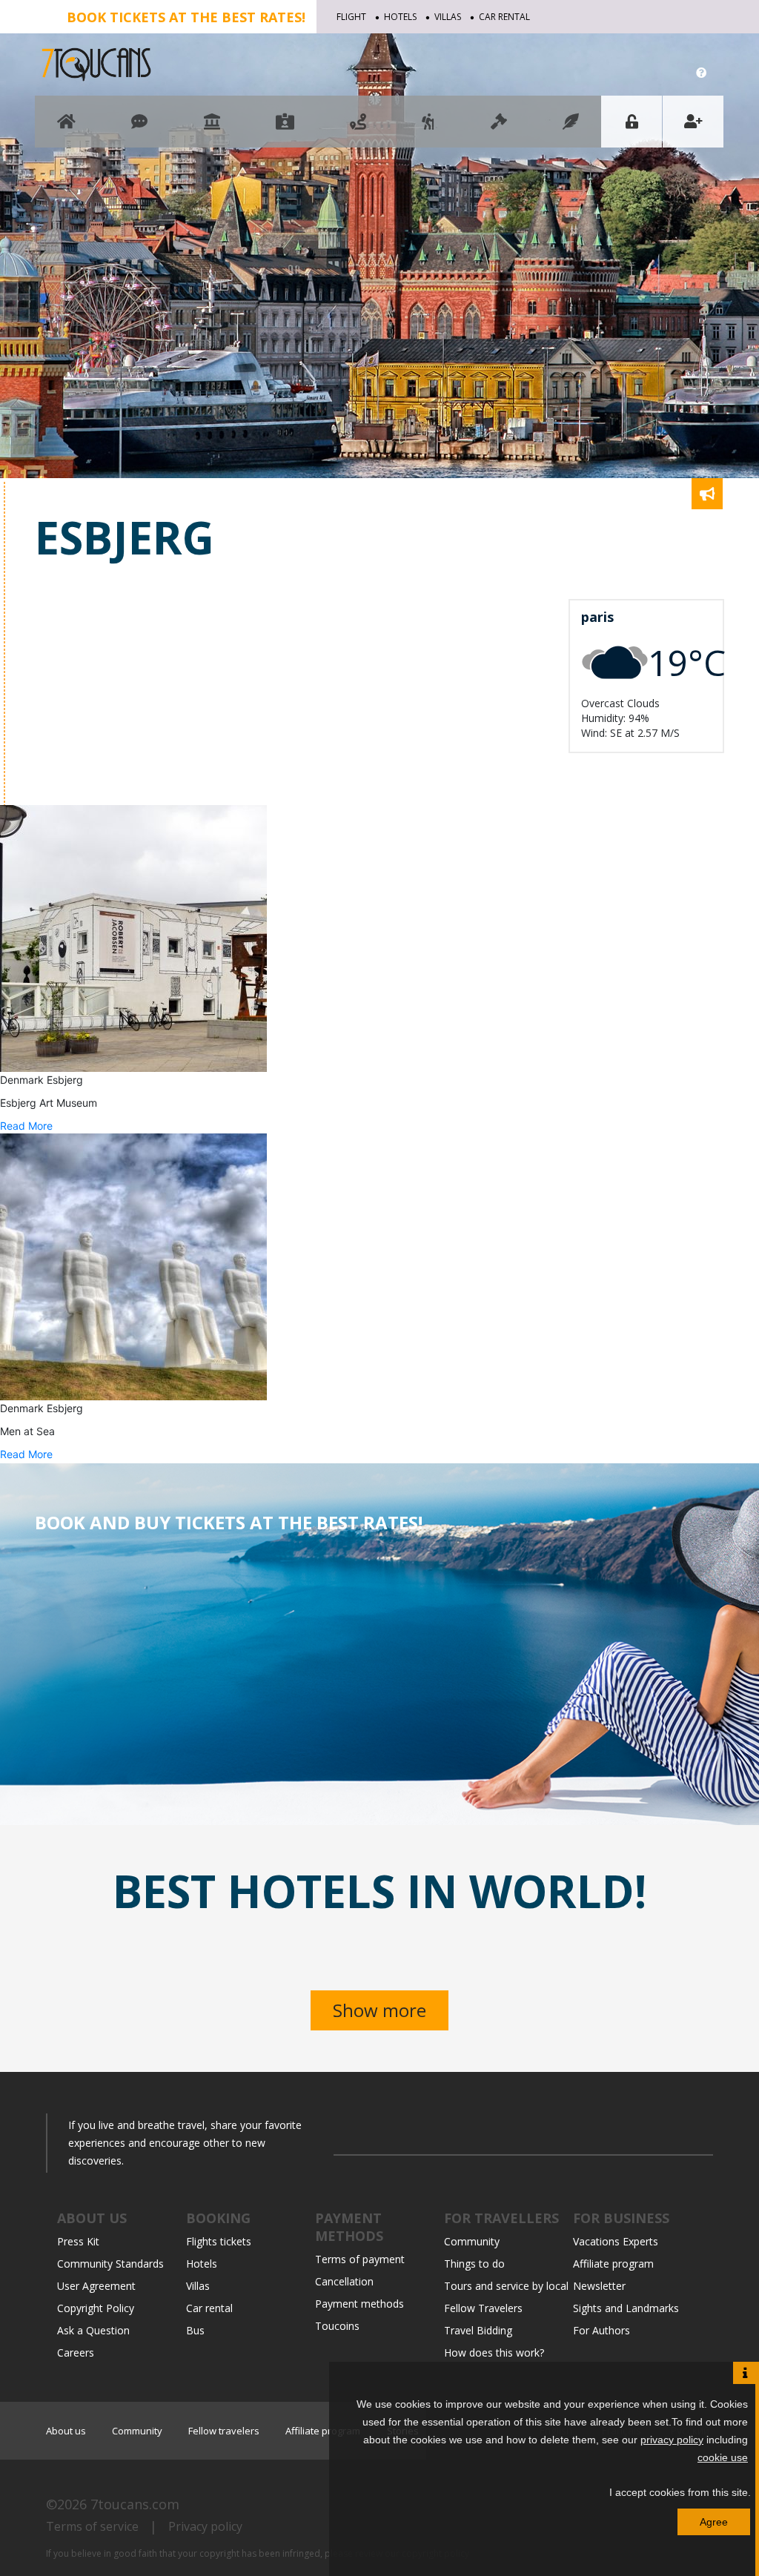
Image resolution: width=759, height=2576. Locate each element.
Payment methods (359, 2304)
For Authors (601, 2330)
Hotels (400, 17)
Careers (76, 2352)
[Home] (66, 129)
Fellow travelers (224, 2431)
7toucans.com (135, 2504)
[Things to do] (212, 129)
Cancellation (344, 2281)
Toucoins (337, 2326)
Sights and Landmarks (626, 2308)
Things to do (474, 2264)
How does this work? (494, 2352)
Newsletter (599, 2286)
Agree (714, 2522)
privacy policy (672, 2440)
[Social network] (139, 129)
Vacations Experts (616, 2241)
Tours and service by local (506, 2286)
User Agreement (96, 2286)
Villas (448, 17)
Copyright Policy (96, 2308)
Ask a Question (93, 2330)
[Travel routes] (358, 129)
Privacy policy (205, 2526)
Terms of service (92, 2526)
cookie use (723, 2457)
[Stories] (571, 129)
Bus (195, 2330)
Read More (26, 1126)
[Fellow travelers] (428, 129)
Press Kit (78, 2241)
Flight (351, 17)
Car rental (504, 17)
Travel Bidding (478, 2330)
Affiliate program (613, 2264)
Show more (379, 2010)
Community (472, 2241)
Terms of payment (360, 2259)
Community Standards (110, 2264)
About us (66, 2431)
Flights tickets (219, 2241)
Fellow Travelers (483, 2308)
